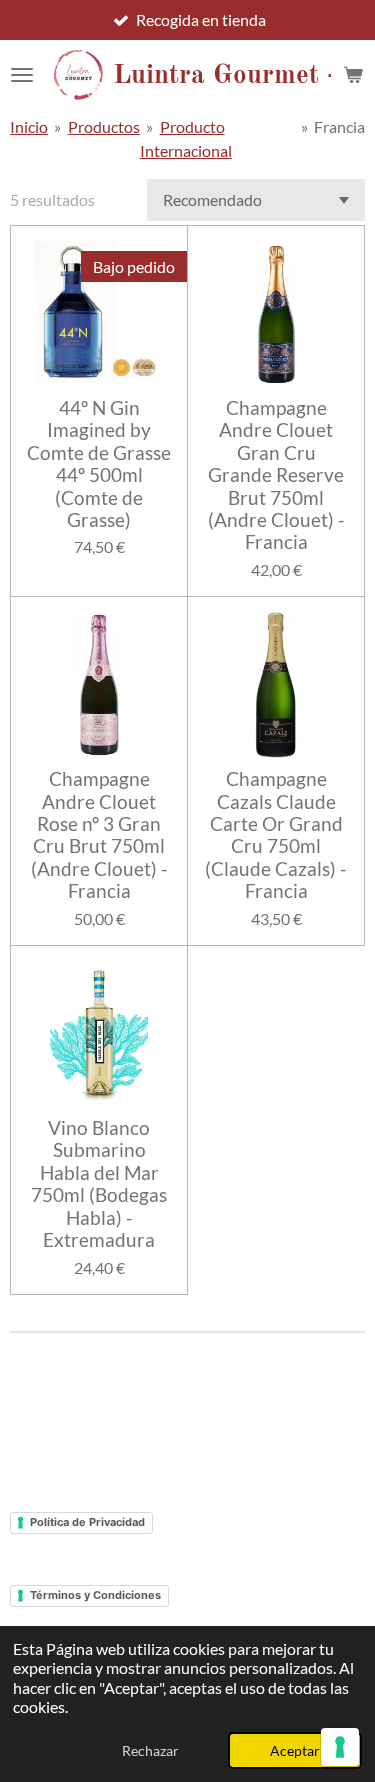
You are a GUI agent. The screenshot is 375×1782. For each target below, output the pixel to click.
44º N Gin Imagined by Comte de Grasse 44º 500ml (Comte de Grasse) (99, 464)
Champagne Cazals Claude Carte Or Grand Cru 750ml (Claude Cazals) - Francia (276, 835)
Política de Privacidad (87, 1522)
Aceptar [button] (295, 1750)
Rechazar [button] (150, 1750)
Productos (104, 126)
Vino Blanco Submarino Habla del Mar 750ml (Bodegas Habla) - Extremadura (99, 1184)
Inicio (29, 126)
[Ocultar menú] (22, 75)
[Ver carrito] (353, 75)
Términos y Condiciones (95, 1595)
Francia (339, 126)
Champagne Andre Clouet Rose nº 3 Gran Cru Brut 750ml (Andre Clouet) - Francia (99, 835)
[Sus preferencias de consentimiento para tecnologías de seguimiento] (340, 1747)
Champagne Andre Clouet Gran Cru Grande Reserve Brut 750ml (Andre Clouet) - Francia (276, 475)
